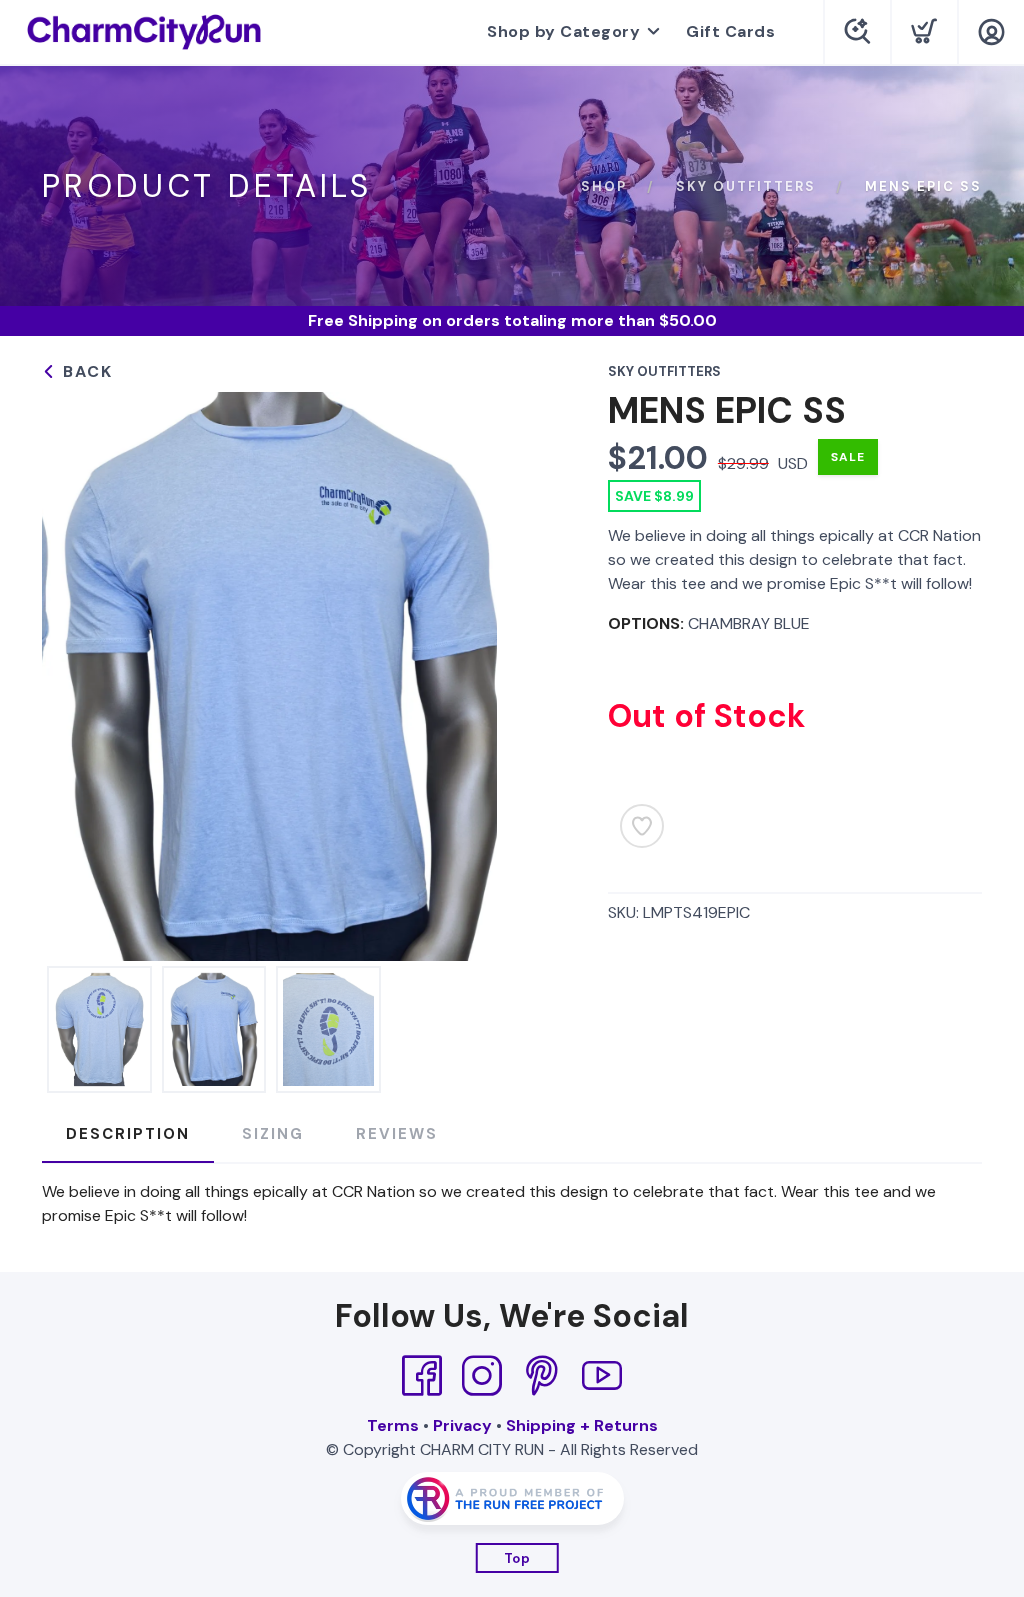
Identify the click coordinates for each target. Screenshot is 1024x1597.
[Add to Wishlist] (642, 826)
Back (85, 371)
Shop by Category (563, 31)
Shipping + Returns (582, 1425)
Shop (604, 186)
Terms (393, 1425)
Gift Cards (730, 31)
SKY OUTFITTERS (746, 186)
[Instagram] (482, 1376)
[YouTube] (602, 1376)
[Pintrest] (542, 1376)
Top (517, 1558)
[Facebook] (422, 1376)
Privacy (462, 1425)
